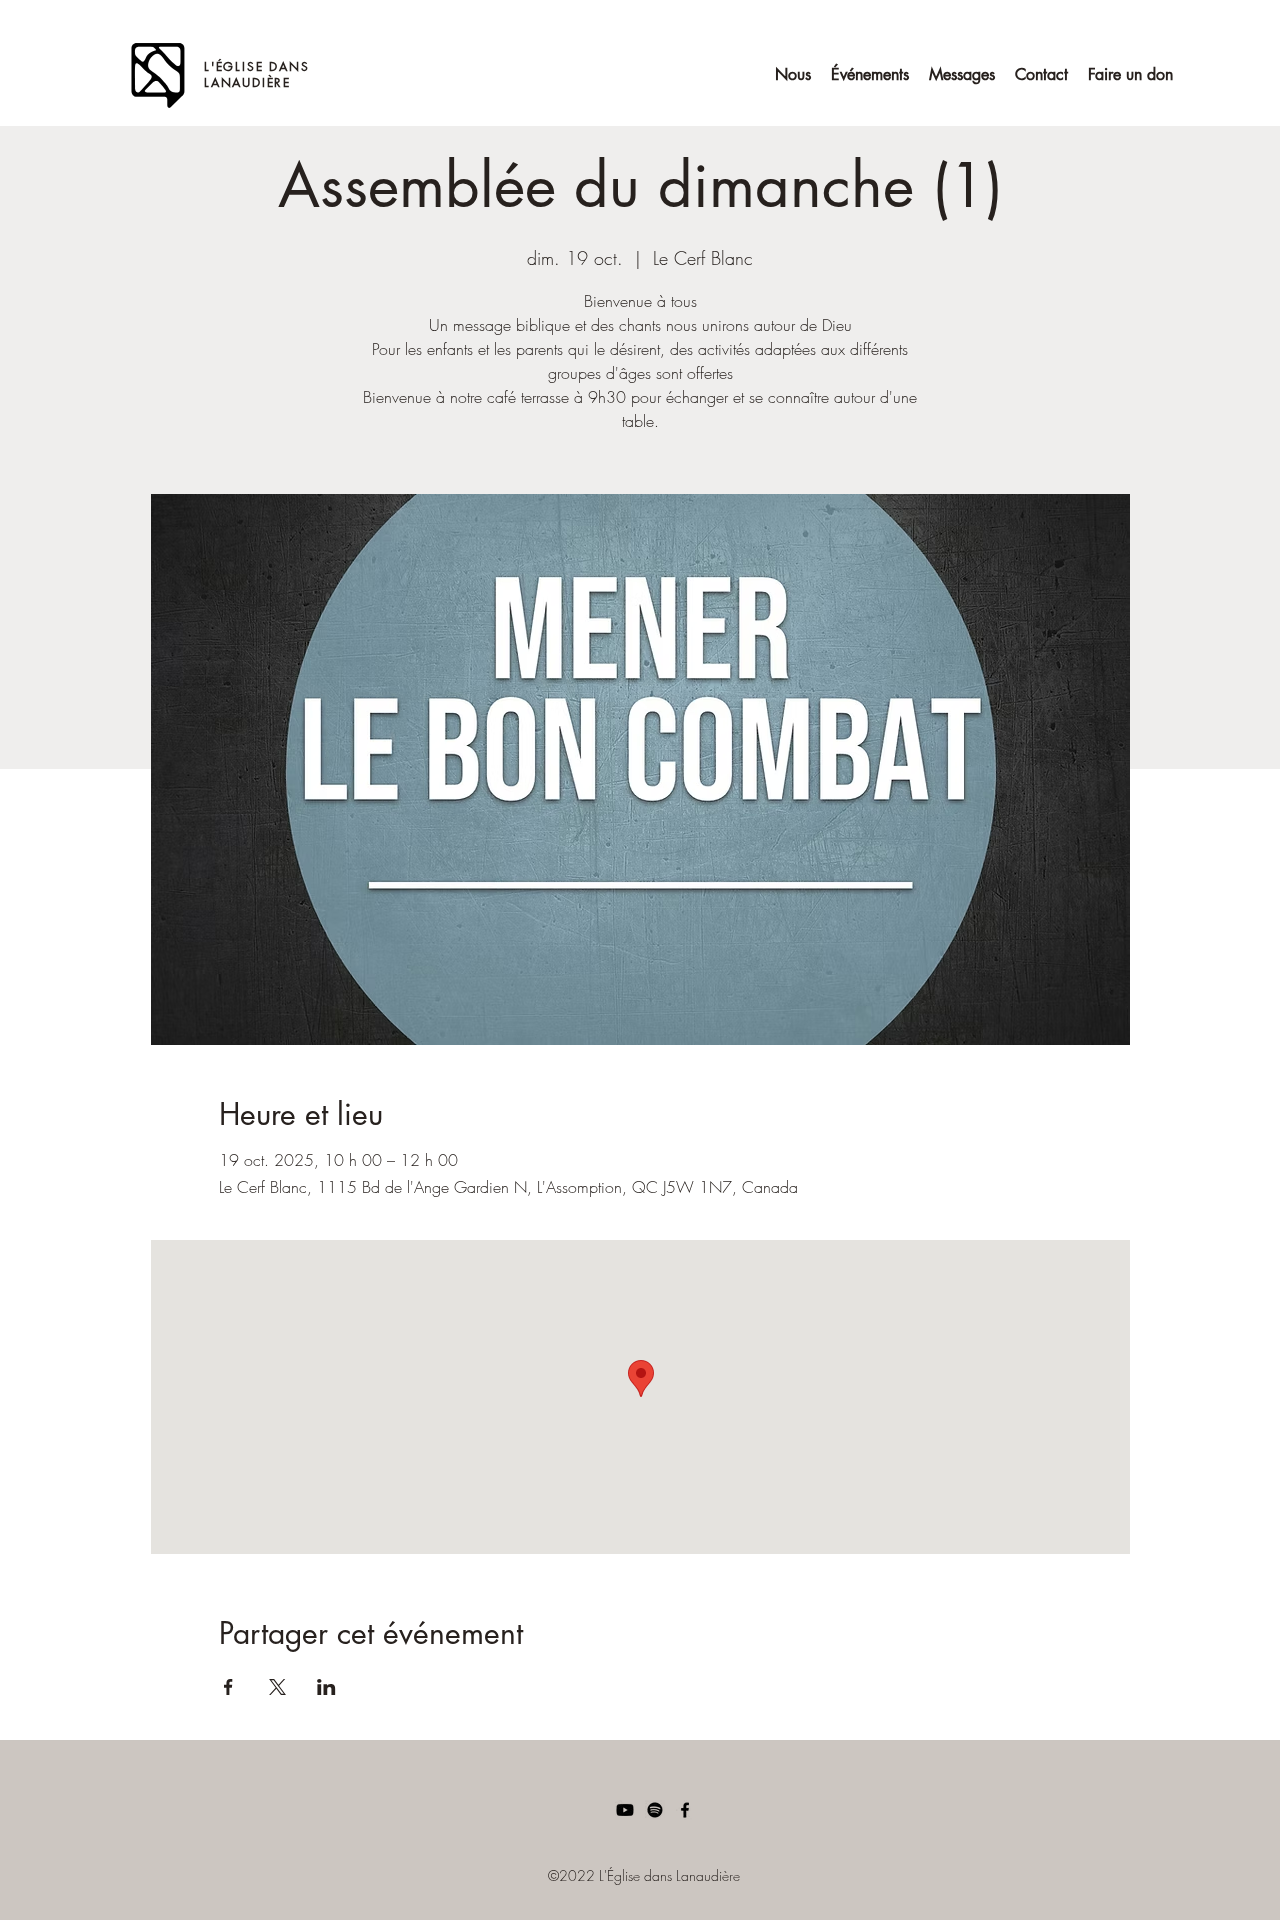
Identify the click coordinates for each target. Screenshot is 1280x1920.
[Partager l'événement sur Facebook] (228, 1687)
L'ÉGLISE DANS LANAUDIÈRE (256, 74)
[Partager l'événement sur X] (277, 1687)
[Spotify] (655, 1810)
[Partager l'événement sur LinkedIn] (326, 1687)
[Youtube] (625, 1810)
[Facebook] (685, 1810)
